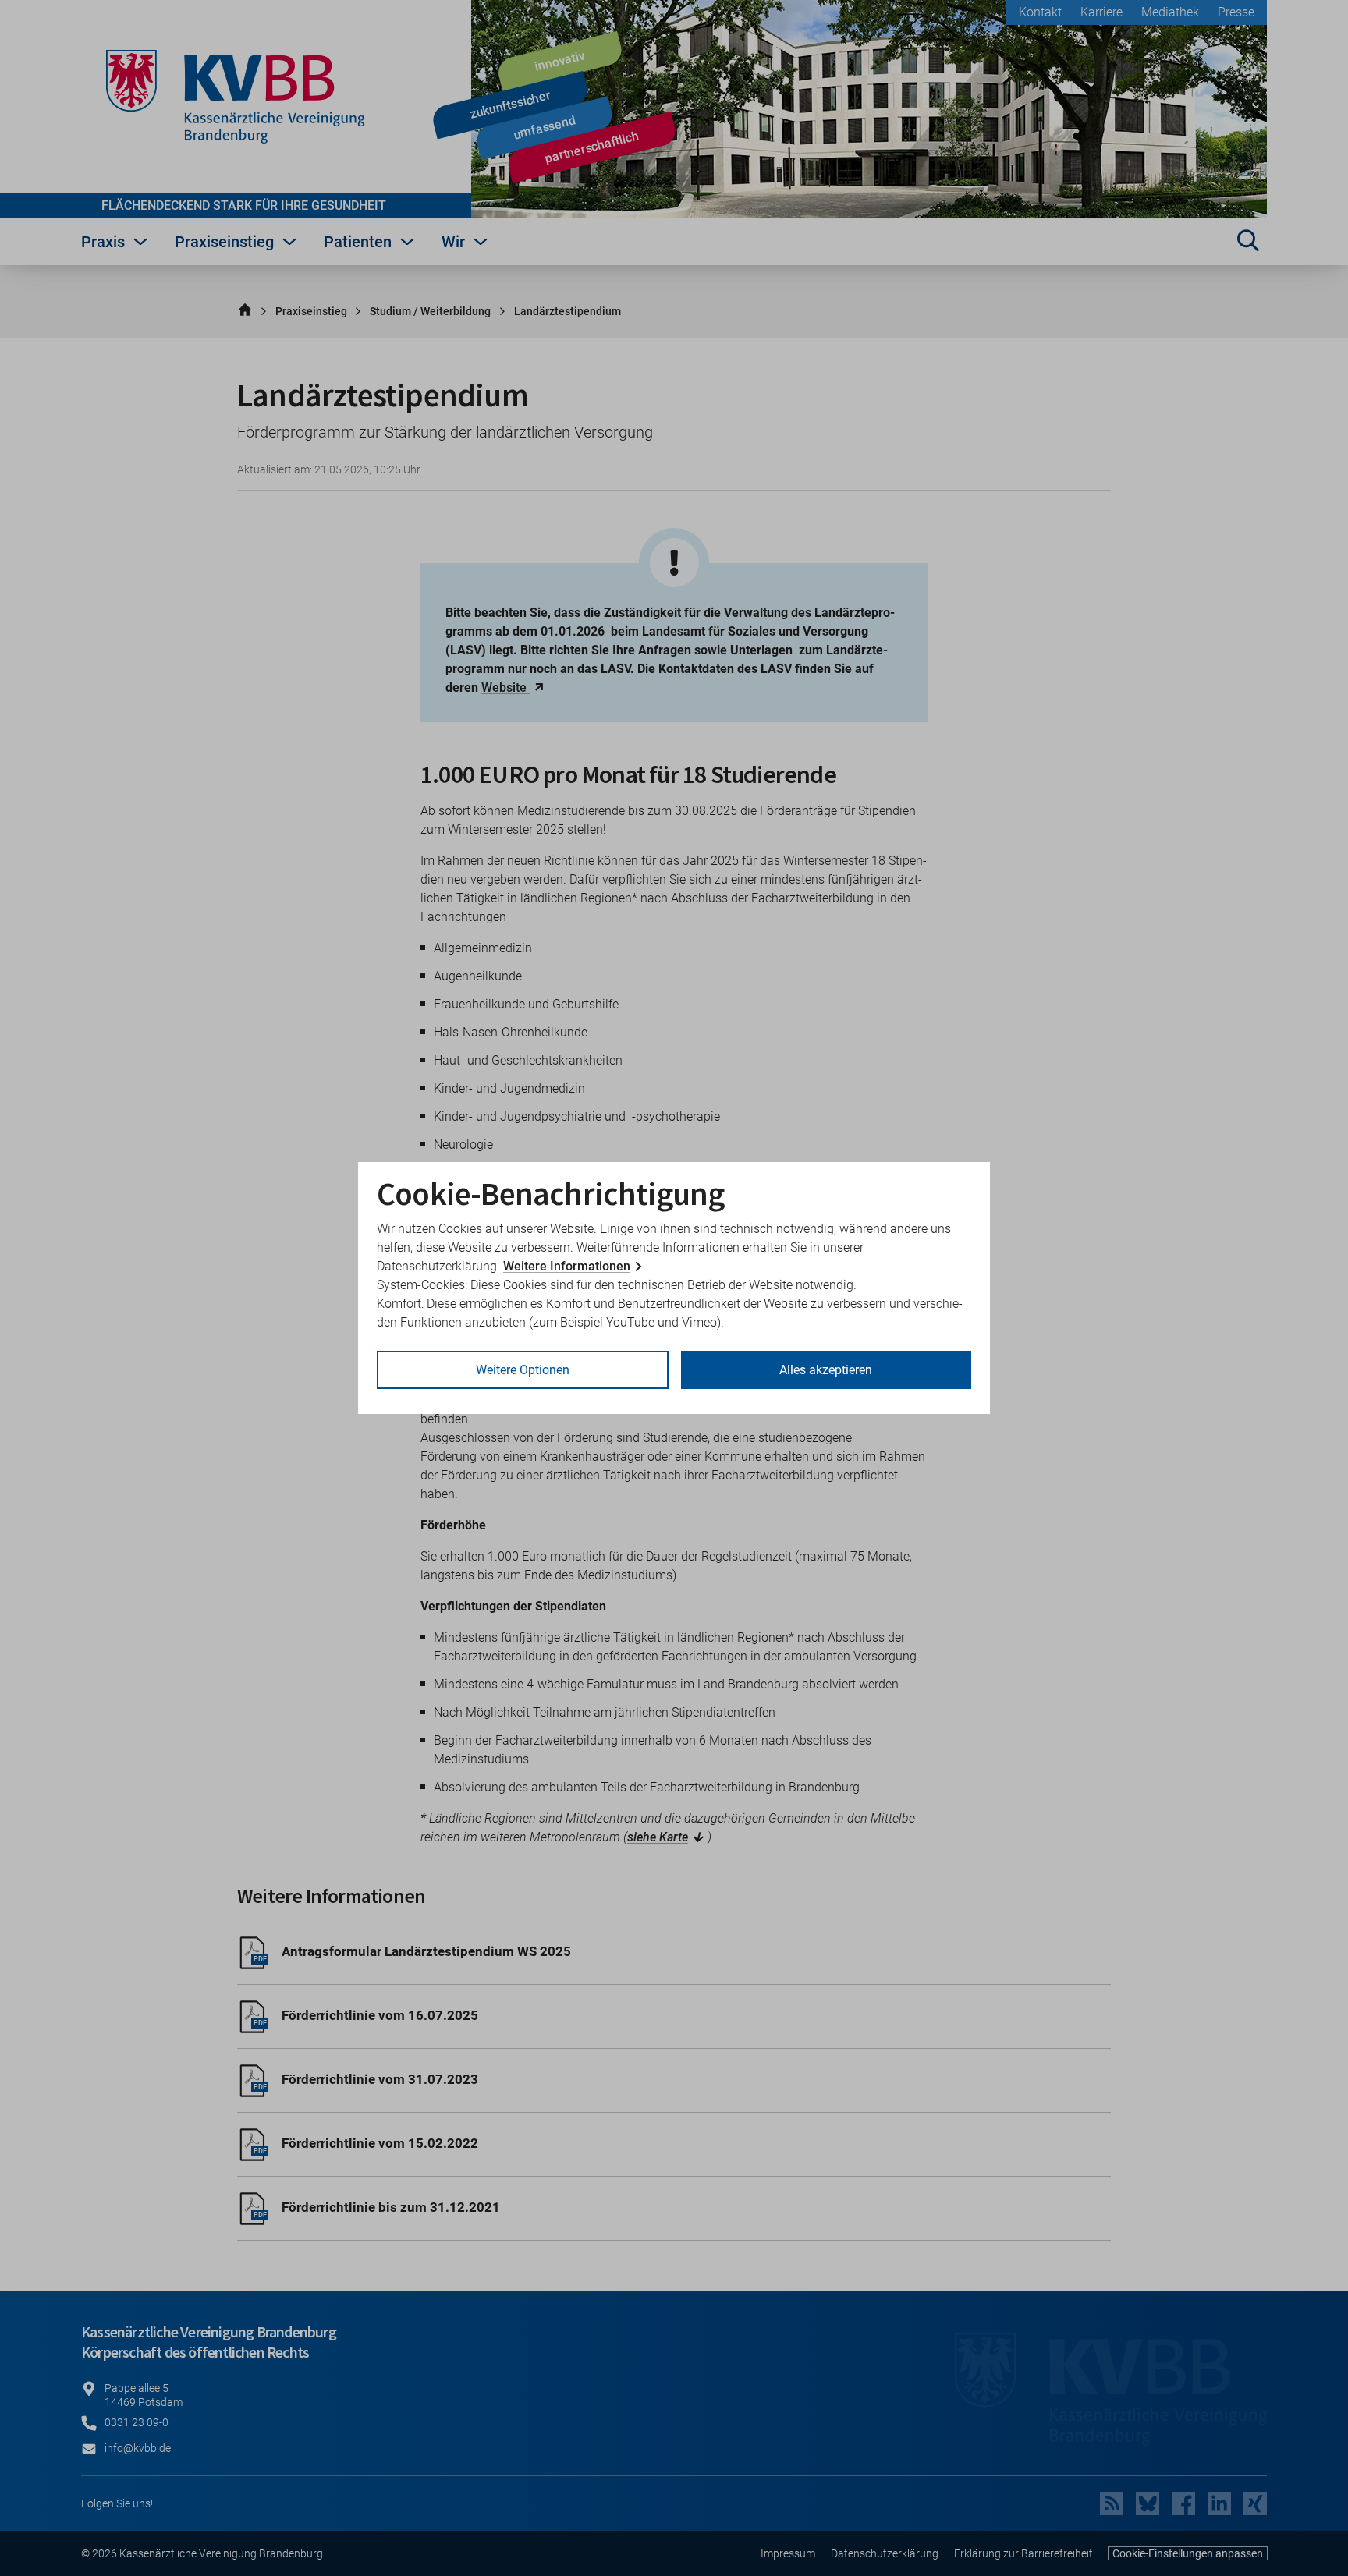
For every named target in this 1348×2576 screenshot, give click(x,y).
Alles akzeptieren (826, 1370)
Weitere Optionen (523, 1370)
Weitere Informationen (567, 1266)
